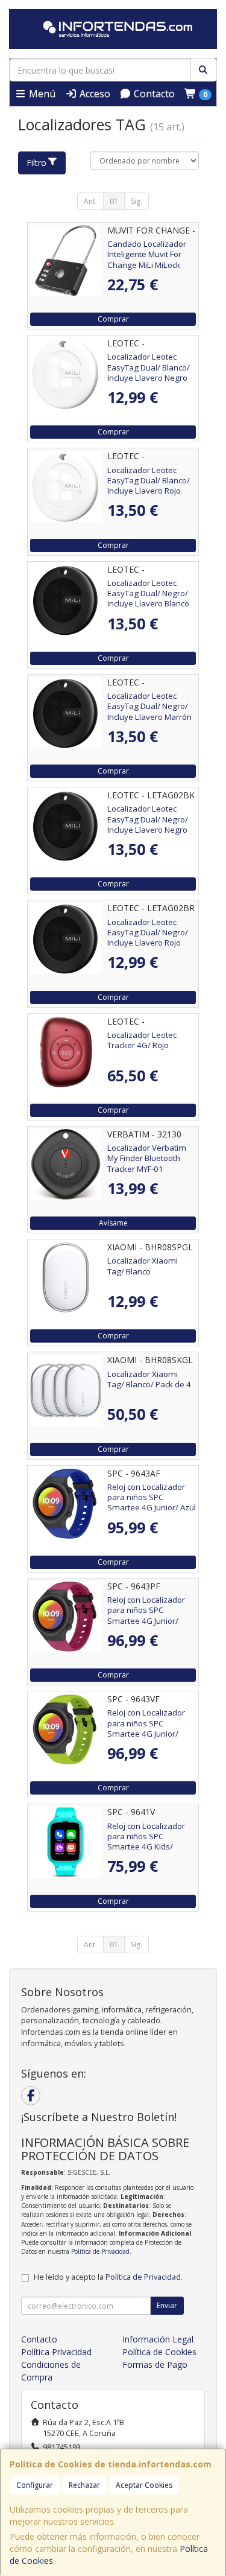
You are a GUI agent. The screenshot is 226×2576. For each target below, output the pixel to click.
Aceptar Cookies (144, 2485)
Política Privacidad (56, 2352)
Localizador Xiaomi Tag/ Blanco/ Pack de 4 (149, 1379)
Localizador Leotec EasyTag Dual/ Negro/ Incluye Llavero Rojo (148, 933)
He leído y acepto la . (108, 2277)
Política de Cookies (159, 2352)
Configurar (35, 2485)
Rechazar (84, 2485)
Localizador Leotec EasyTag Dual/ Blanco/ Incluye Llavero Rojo (149, 481)
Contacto (153, 94)
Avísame (113, 1223)
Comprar (113, 319)
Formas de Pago (155, 2365)
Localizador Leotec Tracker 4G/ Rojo (142, 1040)
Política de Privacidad (100, 2251)
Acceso (94, 94)
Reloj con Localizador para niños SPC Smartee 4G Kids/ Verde (146, 1842)
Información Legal (158, 2339)
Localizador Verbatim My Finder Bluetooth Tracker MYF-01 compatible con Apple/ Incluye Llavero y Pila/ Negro (149, 1174)
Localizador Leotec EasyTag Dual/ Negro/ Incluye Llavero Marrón (149, 706)
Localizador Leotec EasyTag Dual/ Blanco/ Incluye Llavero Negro (149, 367)
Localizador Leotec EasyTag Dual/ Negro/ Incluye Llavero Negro (148, 819)
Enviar (167, 2305)
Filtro (36, 163)
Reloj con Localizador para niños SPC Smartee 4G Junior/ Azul (152, 1497)
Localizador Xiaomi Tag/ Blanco (143, 1266)
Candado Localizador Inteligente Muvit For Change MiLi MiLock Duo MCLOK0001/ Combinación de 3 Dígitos (147, 270)
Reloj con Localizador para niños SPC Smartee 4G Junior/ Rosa (146, 1615)
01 (114, 201)
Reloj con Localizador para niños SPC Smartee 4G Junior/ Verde (146, 1728)
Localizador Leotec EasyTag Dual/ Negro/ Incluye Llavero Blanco (148, 593)
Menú (41, 94)
